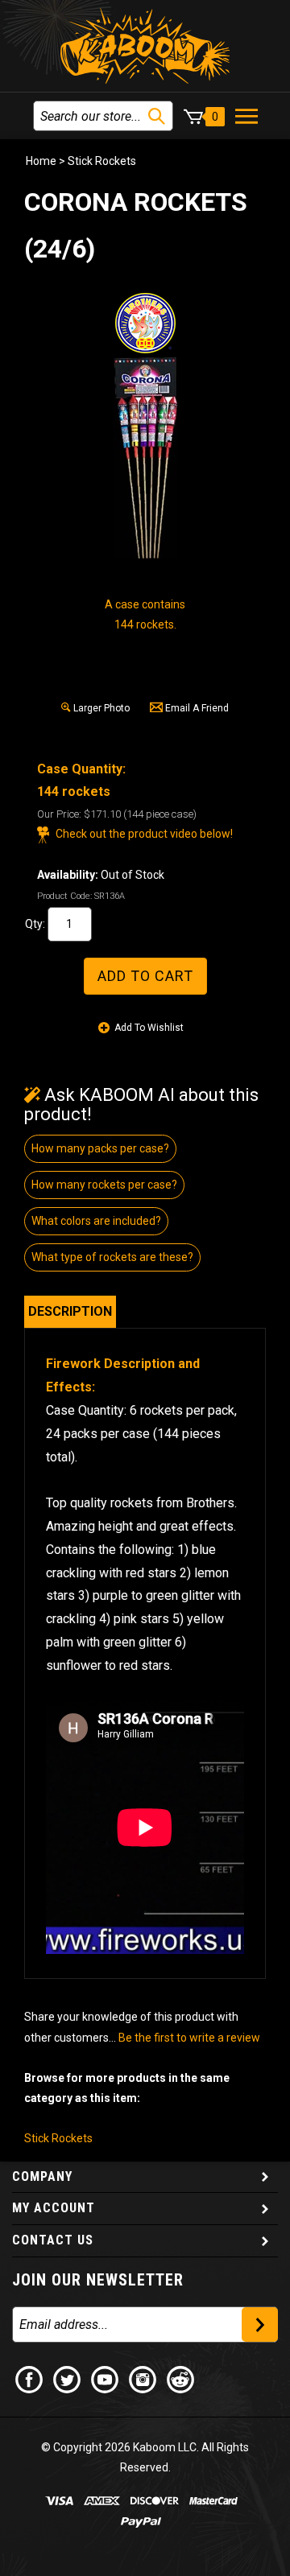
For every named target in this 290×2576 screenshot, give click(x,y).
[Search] (157, 116)
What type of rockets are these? (112, 1257)
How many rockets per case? (104, 1185)
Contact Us (53, 2240)
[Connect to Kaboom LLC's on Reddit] (181, 2379)
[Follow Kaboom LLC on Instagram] (143, 2379)
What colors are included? (96, 1221)
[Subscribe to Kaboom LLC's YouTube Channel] (106, 2379)
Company (42, 2176)
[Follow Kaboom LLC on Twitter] (68, 2379)
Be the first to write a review (189, 2038)
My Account (54, 2208)
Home (41, 161)
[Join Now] (260, 2325)
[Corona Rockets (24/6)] (145, 458)
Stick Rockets (102, 161)
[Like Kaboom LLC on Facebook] (30, 2379)
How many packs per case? (100, 1148)
